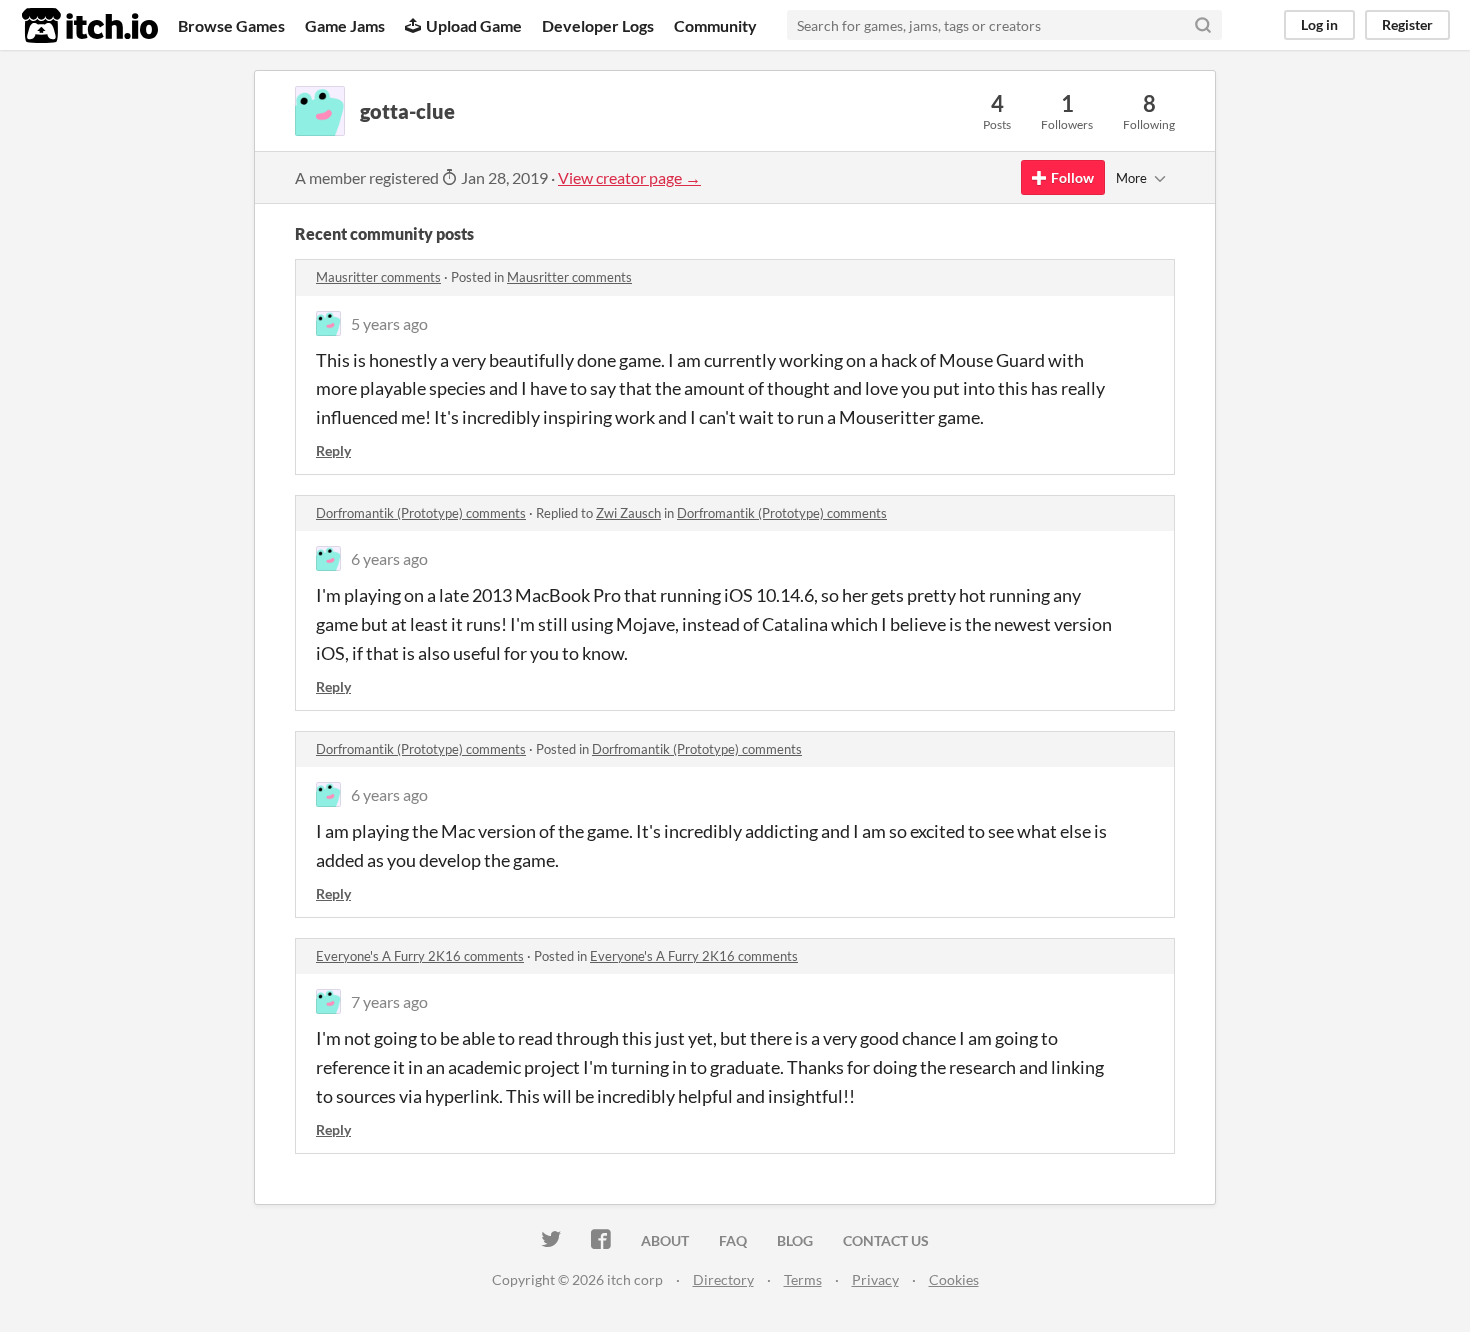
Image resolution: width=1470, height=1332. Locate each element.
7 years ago (389, 1001)
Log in (1319, 24)
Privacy (875, 1279)
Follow (1072, 177)
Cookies (954, 1279)
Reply (333, 450)
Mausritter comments (378, 277)
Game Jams (345, 25)
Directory (723, 1279)
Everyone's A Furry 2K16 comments (420, 956)
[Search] (1203, 25)
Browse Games (231, 25)
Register (1407, 24)
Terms (803, 1279)
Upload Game (474, 25)
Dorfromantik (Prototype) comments (421, 513)
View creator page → (629, 177)
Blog (795, 1240)
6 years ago (389, 558)
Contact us (886, 1240)
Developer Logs (598, 25)
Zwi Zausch (628, 513)
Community (715, 25)
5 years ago (389, 323)
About (665, 1240)
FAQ (733, 1240)
